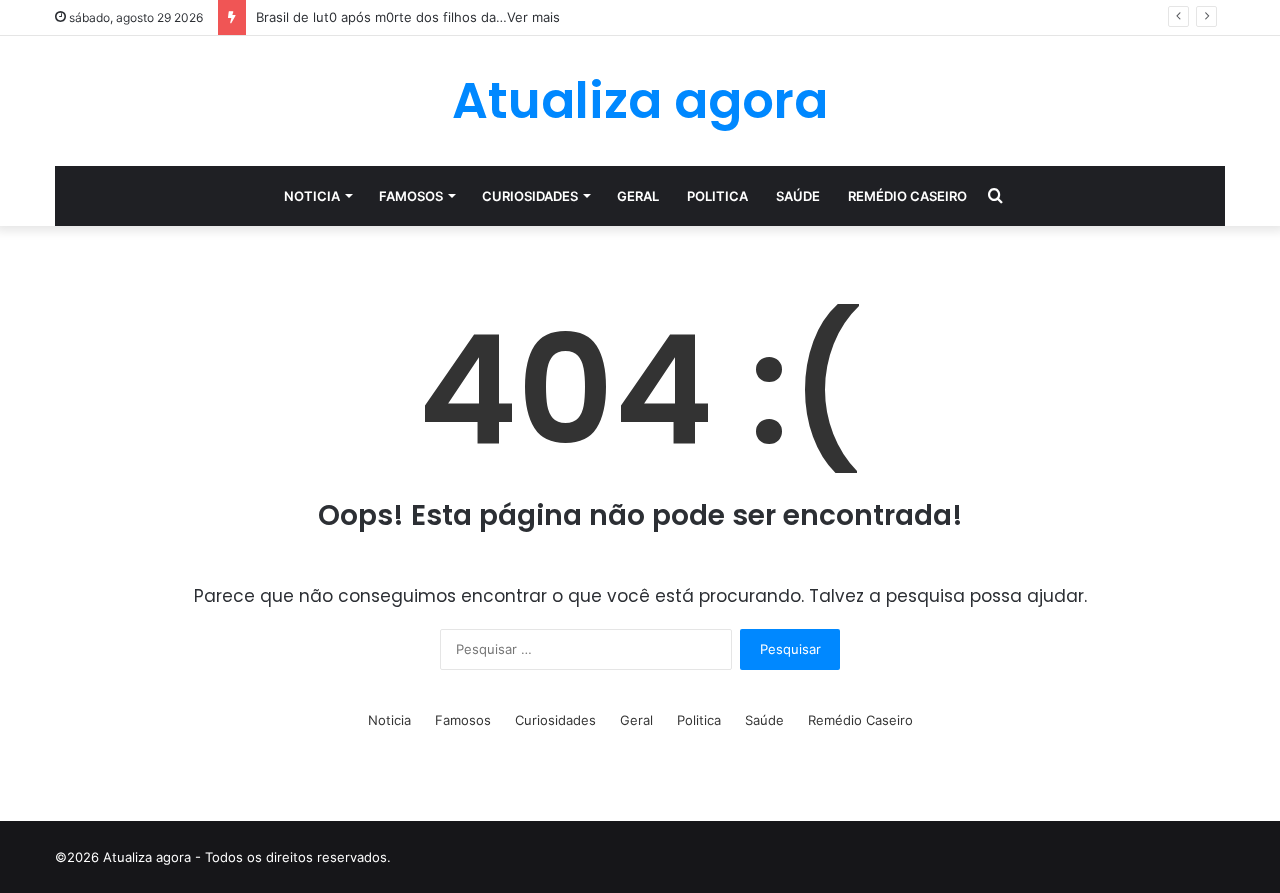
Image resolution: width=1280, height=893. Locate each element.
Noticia (312, 196)
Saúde (798, 196)
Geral (638, 196)
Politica (717, 196)
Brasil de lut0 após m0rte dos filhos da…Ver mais (408, 17)
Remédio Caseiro (907, 196)
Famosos (411, 196)
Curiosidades (530, 196)
